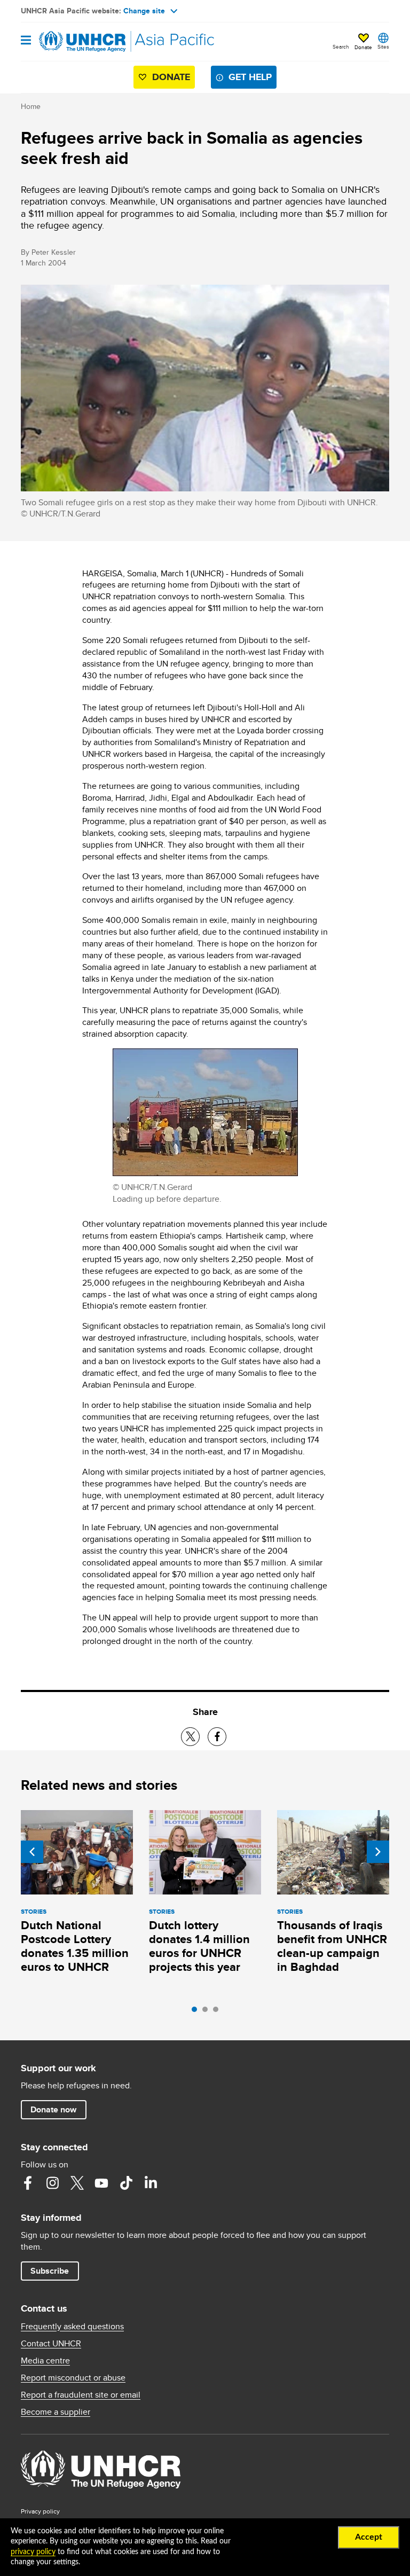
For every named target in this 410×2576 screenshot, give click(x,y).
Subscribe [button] (50, 2271)
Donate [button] (363, 47)
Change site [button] (144, 11)
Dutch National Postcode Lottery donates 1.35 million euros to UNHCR (75, 1946)
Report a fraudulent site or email (81, 2395)
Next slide (378, 1852)
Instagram (52, 2183)
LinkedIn (151, 2183)
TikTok (126, 2183)
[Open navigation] (26, 41)
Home (31, 106)
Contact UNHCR (51, 2344)
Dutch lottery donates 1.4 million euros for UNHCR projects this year (199, 1946)
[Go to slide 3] (218, 2012)
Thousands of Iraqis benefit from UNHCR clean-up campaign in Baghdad (332, 1946)
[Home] (75, 42)
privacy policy (33, 2552)
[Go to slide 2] (208, 2012)
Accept (369, 2537)
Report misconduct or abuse (73, 2378)
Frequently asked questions (72, 2327)
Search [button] (341, 46)
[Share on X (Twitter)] (190, 1737)
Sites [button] (383, 46)
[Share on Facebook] (217, 1737)
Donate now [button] (53, 2109)
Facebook (28, 2183)
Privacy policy (40, 2511)
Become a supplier (56, 2412)
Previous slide (32, 1852)
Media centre (45, 2361)
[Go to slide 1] (197, 2012)
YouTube (101, 2183)
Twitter (77, 2183)
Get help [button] (250, 77)
